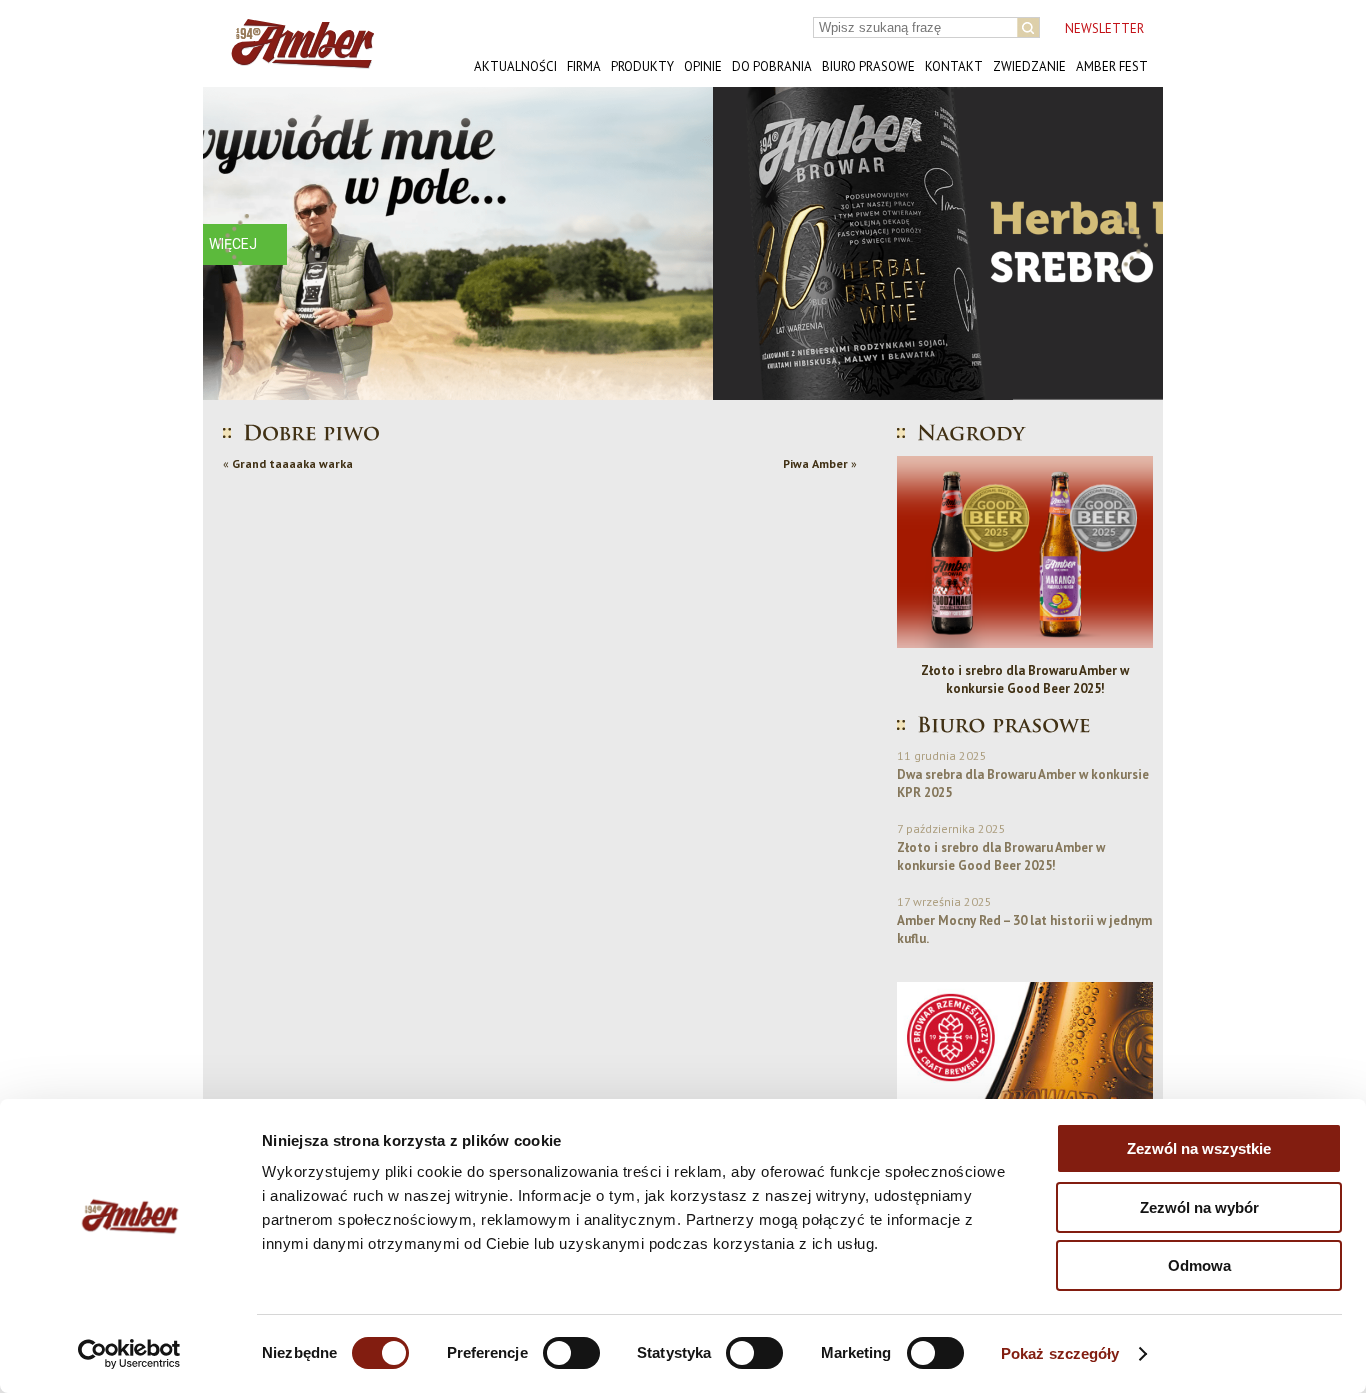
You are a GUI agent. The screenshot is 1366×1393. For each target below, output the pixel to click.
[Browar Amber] (295, 60)
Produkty (642, 66)
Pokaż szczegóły (1060, 1353)
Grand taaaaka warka (292, 463)
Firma (584, 66)
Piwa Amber (815, 463)
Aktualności (515, 66)
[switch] (571, 1353)
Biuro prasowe (868, 66)
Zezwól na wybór (1199, 1207)
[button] (234, 243)
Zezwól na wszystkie (1199, 1148)
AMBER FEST (1112, 66)
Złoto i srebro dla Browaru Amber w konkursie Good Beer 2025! (1025, 679)
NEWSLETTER (1104, 28)
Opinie (703, 66)
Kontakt (954, 66)
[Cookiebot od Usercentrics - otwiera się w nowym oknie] (129, 1354)
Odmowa (1199, 1265)
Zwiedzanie (1029, 66)
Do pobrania (772, 66)
